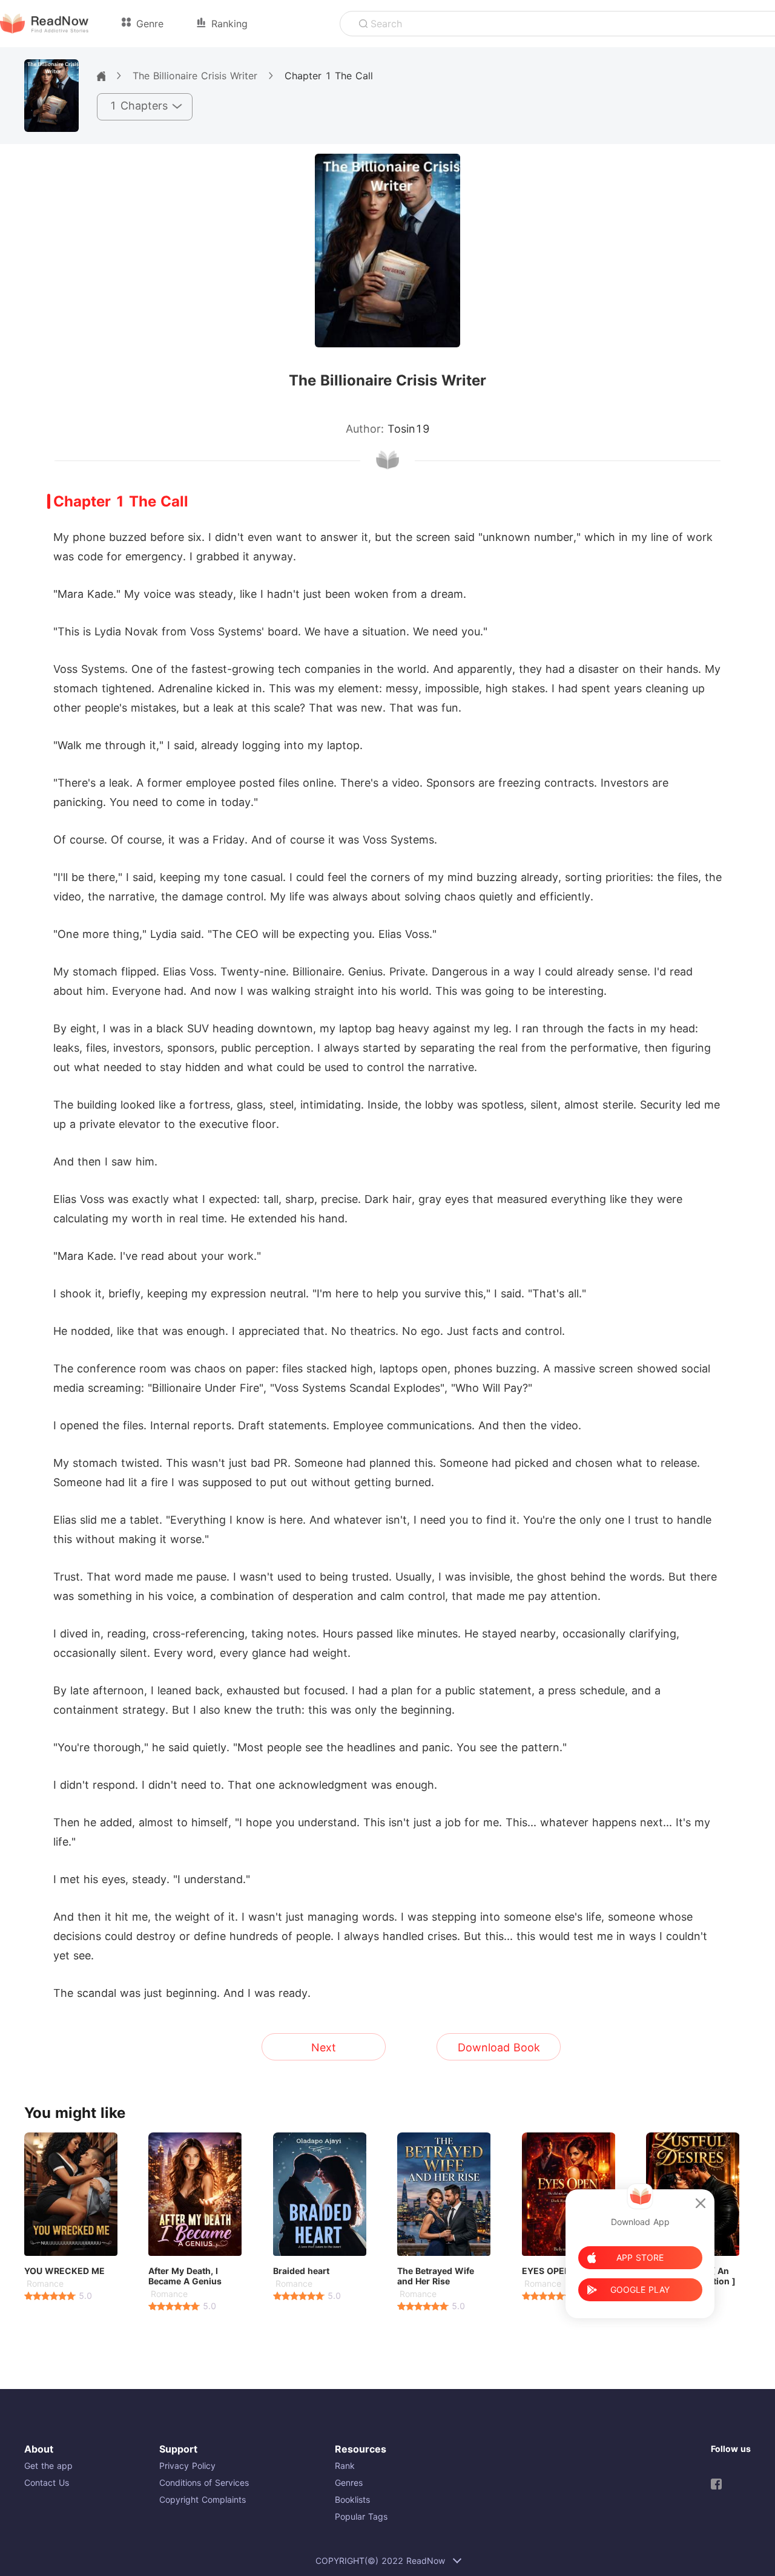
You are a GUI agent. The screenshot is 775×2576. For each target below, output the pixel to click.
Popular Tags (361, 2516)
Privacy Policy (187, 2466)
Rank (345, 2466)
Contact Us (47, 2483)
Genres (349, 2483)
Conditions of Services (204, 2483)
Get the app (48, 2466)
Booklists (352, 2499)
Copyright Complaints (203, 2499)
